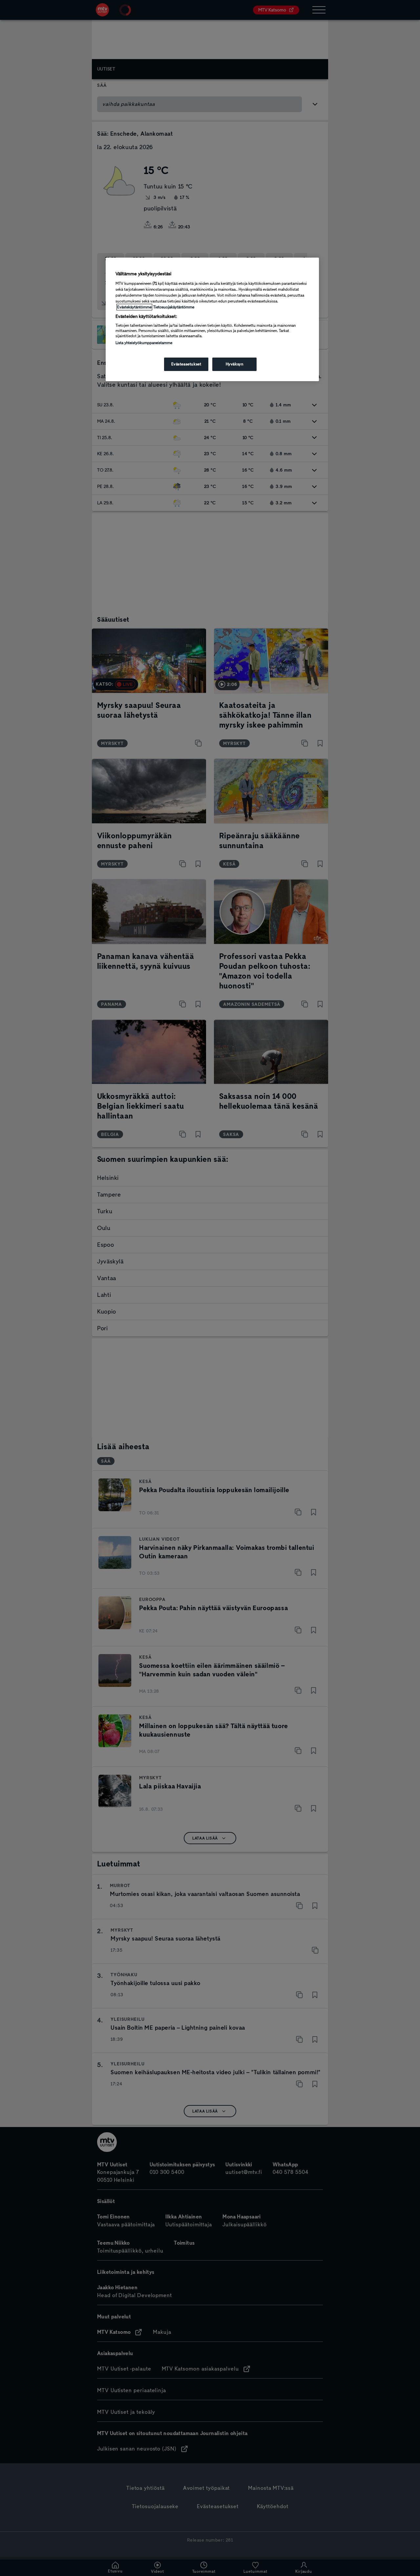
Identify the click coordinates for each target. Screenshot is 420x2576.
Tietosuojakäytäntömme (174, 307)
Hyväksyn (235, 364)
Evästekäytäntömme (134, 307)
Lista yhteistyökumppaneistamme (144, 343)
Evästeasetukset (186, 364)
